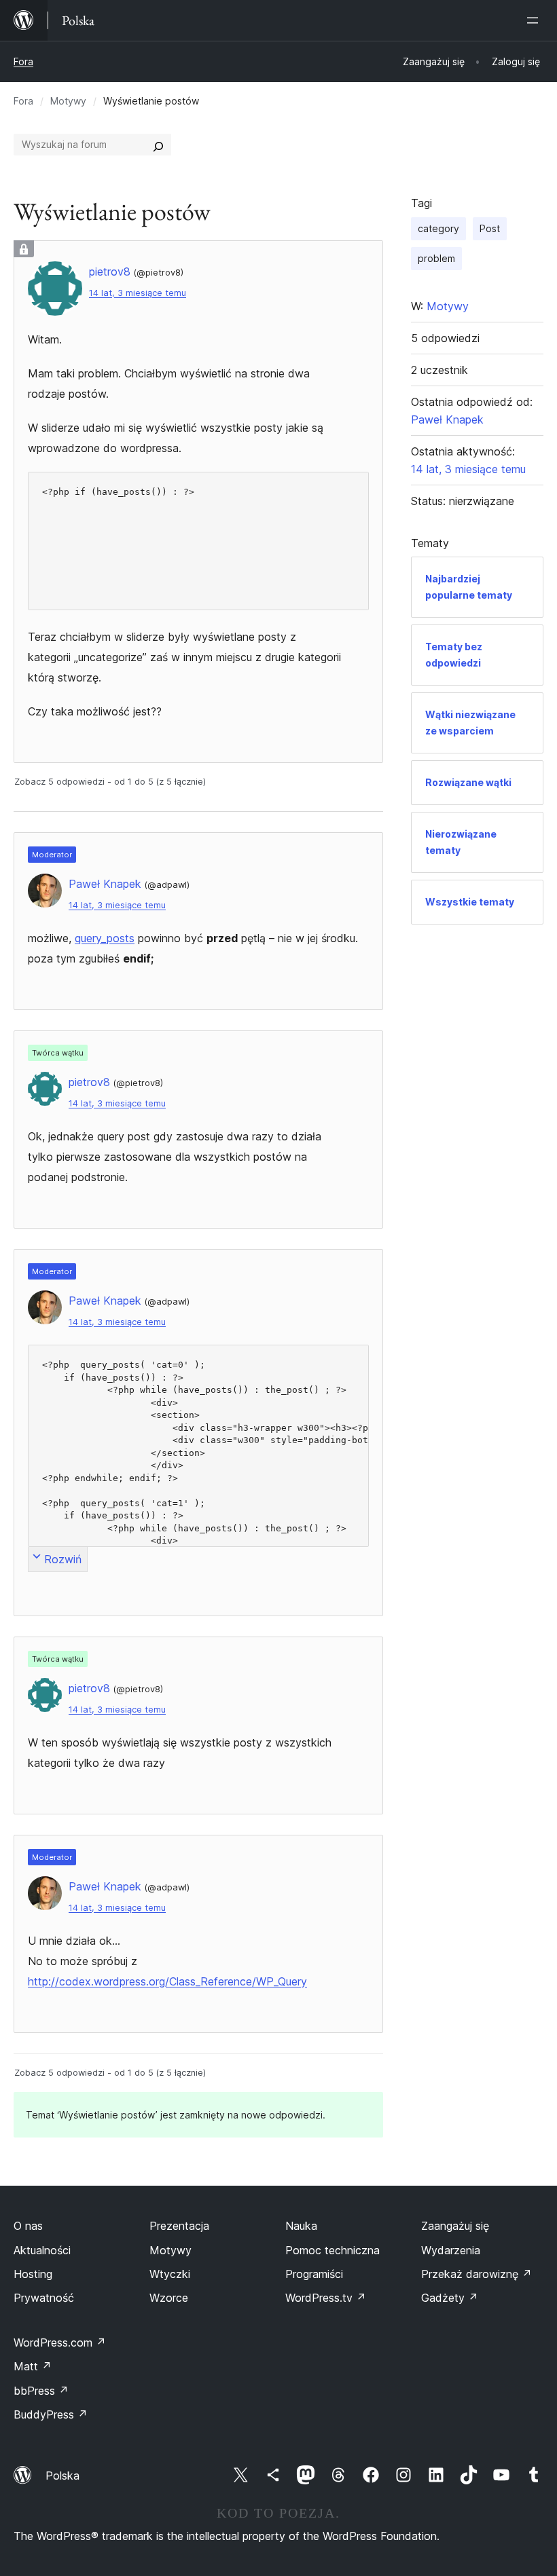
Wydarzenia (451, 2250)
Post (490, 228)
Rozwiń (63, 1559)
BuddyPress (51, 2414)
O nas (28, 2226)
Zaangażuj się (455, 2226)
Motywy (68, 101)
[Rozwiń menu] (535, 20)
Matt (33, 2366)
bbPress (41, 2391)
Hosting (33, 2274)
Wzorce (169, 2298)
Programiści (314, 2274)
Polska (62, 2476)
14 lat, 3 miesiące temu (138, 293)
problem (436, 258)
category (438, 228)
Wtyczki (170, 2274)
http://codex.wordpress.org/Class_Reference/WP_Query (167, 1981)
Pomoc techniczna (333, 2250)
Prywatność (44, 2298)
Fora (23, 61)
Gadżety (450, 2298)
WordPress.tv (326, 2298)
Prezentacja (179, 2226)
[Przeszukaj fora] (158, 145)
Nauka (301, 2226)
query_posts (105, 938)
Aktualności (42, 2250)
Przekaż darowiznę (477, 2274)
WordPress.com (60, 2342)
